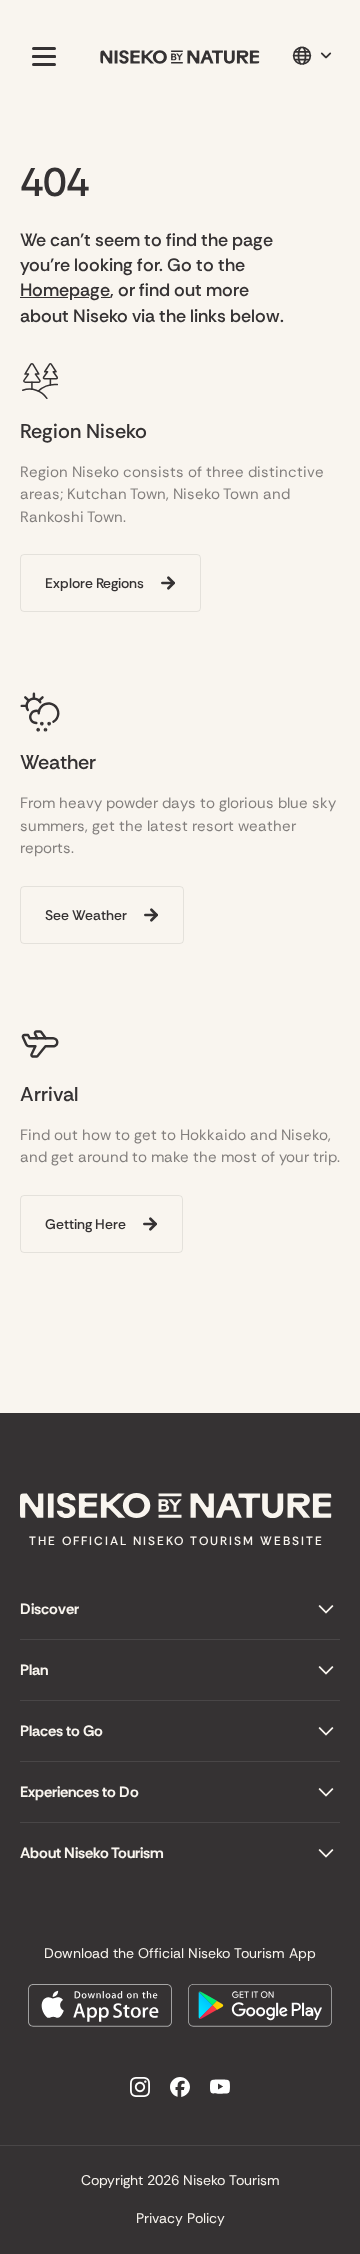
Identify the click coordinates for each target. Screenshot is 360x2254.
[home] (180, 56)
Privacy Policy (180, 2218)
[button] (40, 56)
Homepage (65, 290)
